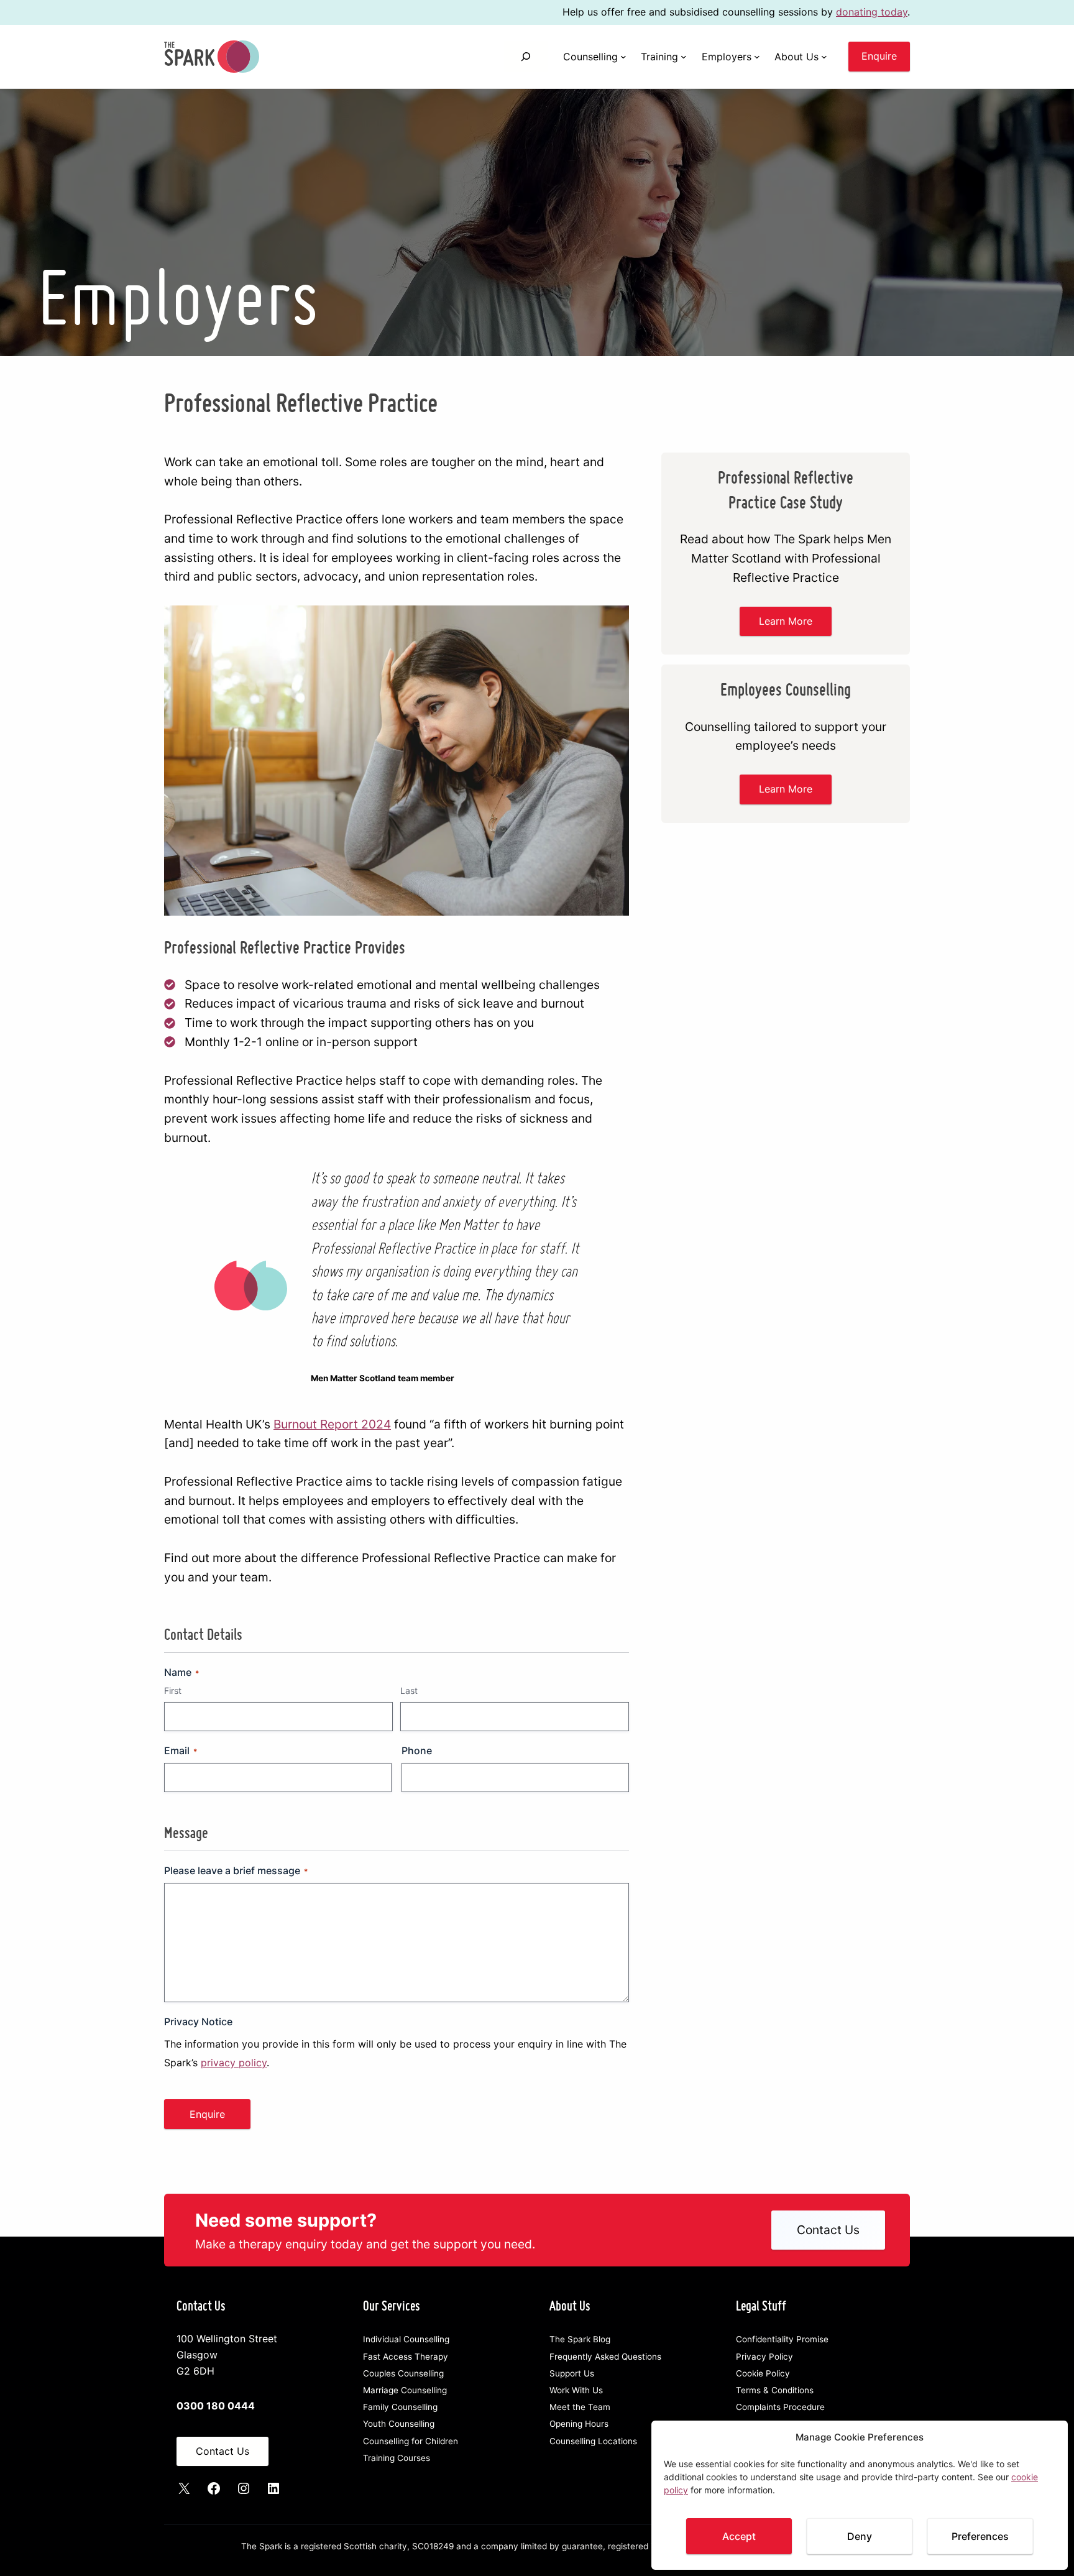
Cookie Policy (763, 2373)
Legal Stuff (761, 2305)
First (173, 1690)
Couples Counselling (403, 2373)
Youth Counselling (399, 2424)
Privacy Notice (198, 2022)
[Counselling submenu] (623, 57)
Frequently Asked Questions (605, 2357)
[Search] (526, 56)
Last (409, 1690)
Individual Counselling (406, 2339)
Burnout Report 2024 (332, 1424)
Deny (860, 2536)
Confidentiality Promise (782, 2339)
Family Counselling (400, 2407)
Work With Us (576, 2390)
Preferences (980, 2536)
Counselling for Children (411, 2441)
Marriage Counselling (405, 2390)
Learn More (786, 621)
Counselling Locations (593, 2441)
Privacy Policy (764, 2357)
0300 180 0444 (216, 2406)
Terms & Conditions (775, 2390)
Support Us (572, 2373)
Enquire (879, 56)
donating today (872, 12)
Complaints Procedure (780, 2407)
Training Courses (397, 2458)
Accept (739, 2536)
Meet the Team (580, 2407)
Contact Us (828, 2230)
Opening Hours (579, 2424)
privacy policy (234, 2063)
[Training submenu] (684, 57)
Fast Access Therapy (406, 2357)
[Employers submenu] (757, 57)
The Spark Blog (580, 2339)
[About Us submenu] (824, 57)
